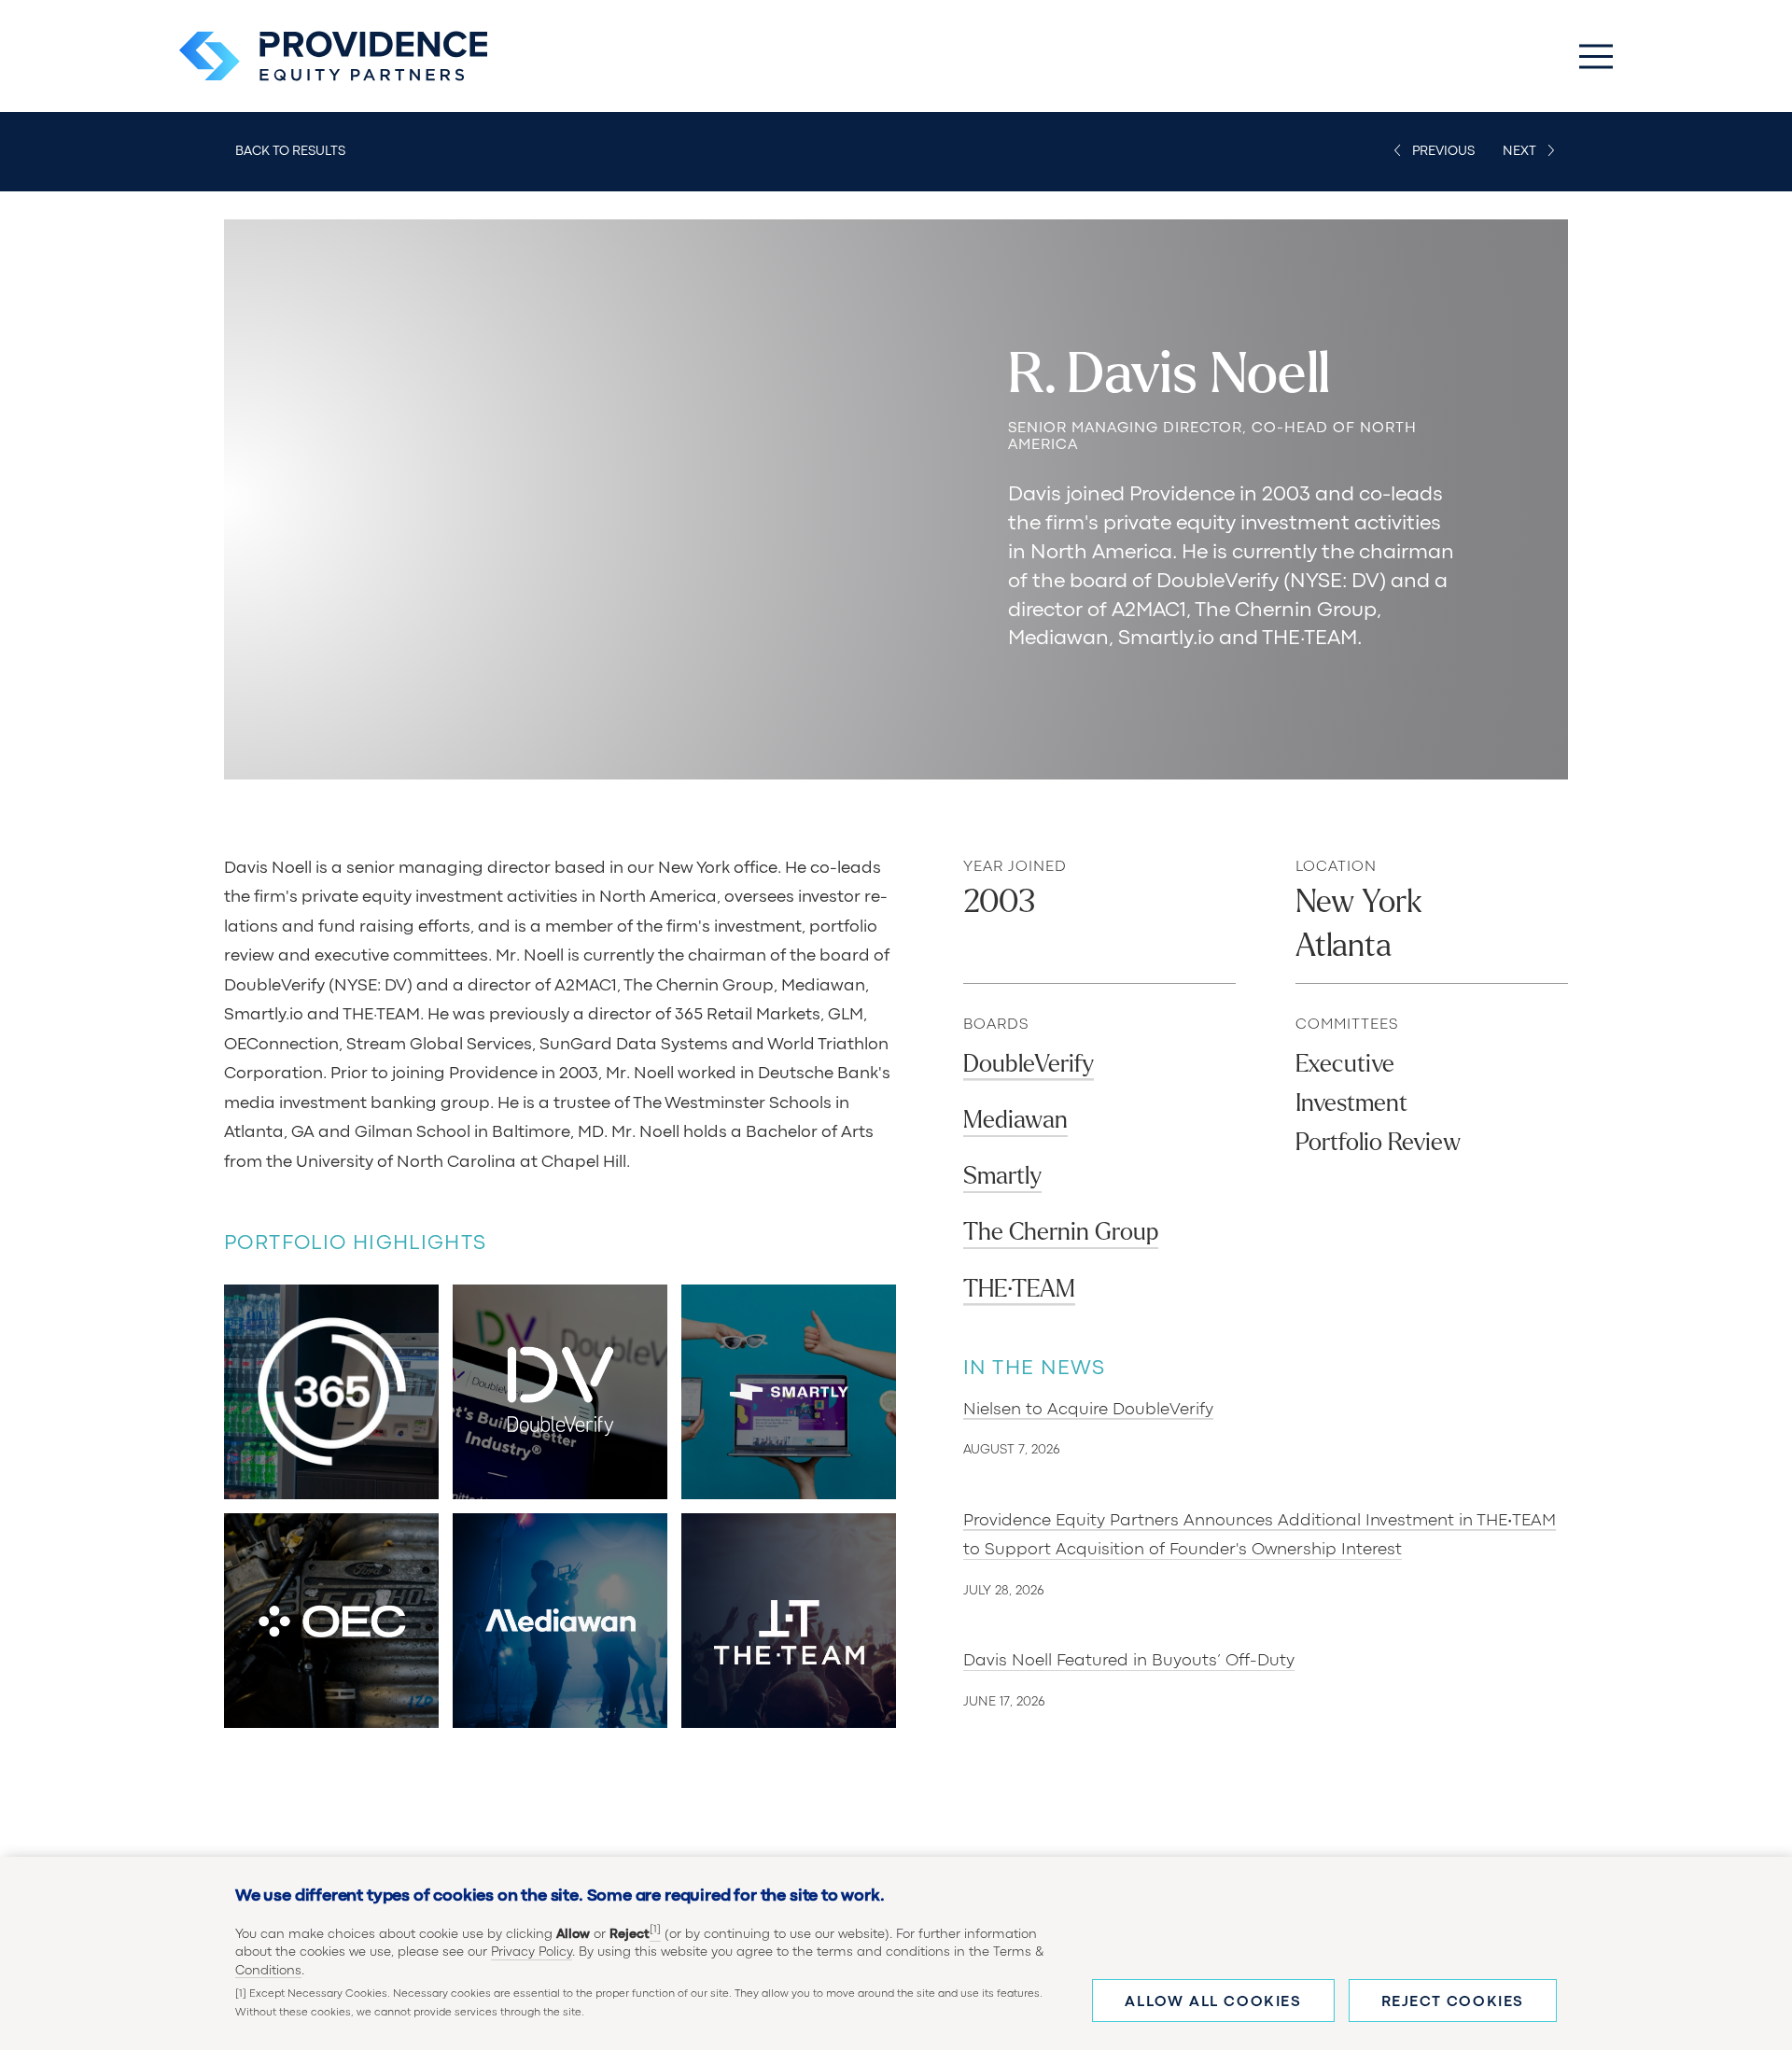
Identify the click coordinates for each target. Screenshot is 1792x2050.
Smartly (1002, 1176)
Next (1519, 151)
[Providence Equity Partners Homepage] (333, 56)
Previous (1443, 151)
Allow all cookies (1213, 2002)
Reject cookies (1453, 2002)
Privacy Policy (532, 1953)
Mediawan (1015, 1120)
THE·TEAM (1019, 1289)
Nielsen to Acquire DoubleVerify (1088, 1410)
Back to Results (290, 151)
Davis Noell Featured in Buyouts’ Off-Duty (1129, 1661)
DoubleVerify (1029, 1064)
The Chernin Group (1061, 1232)
